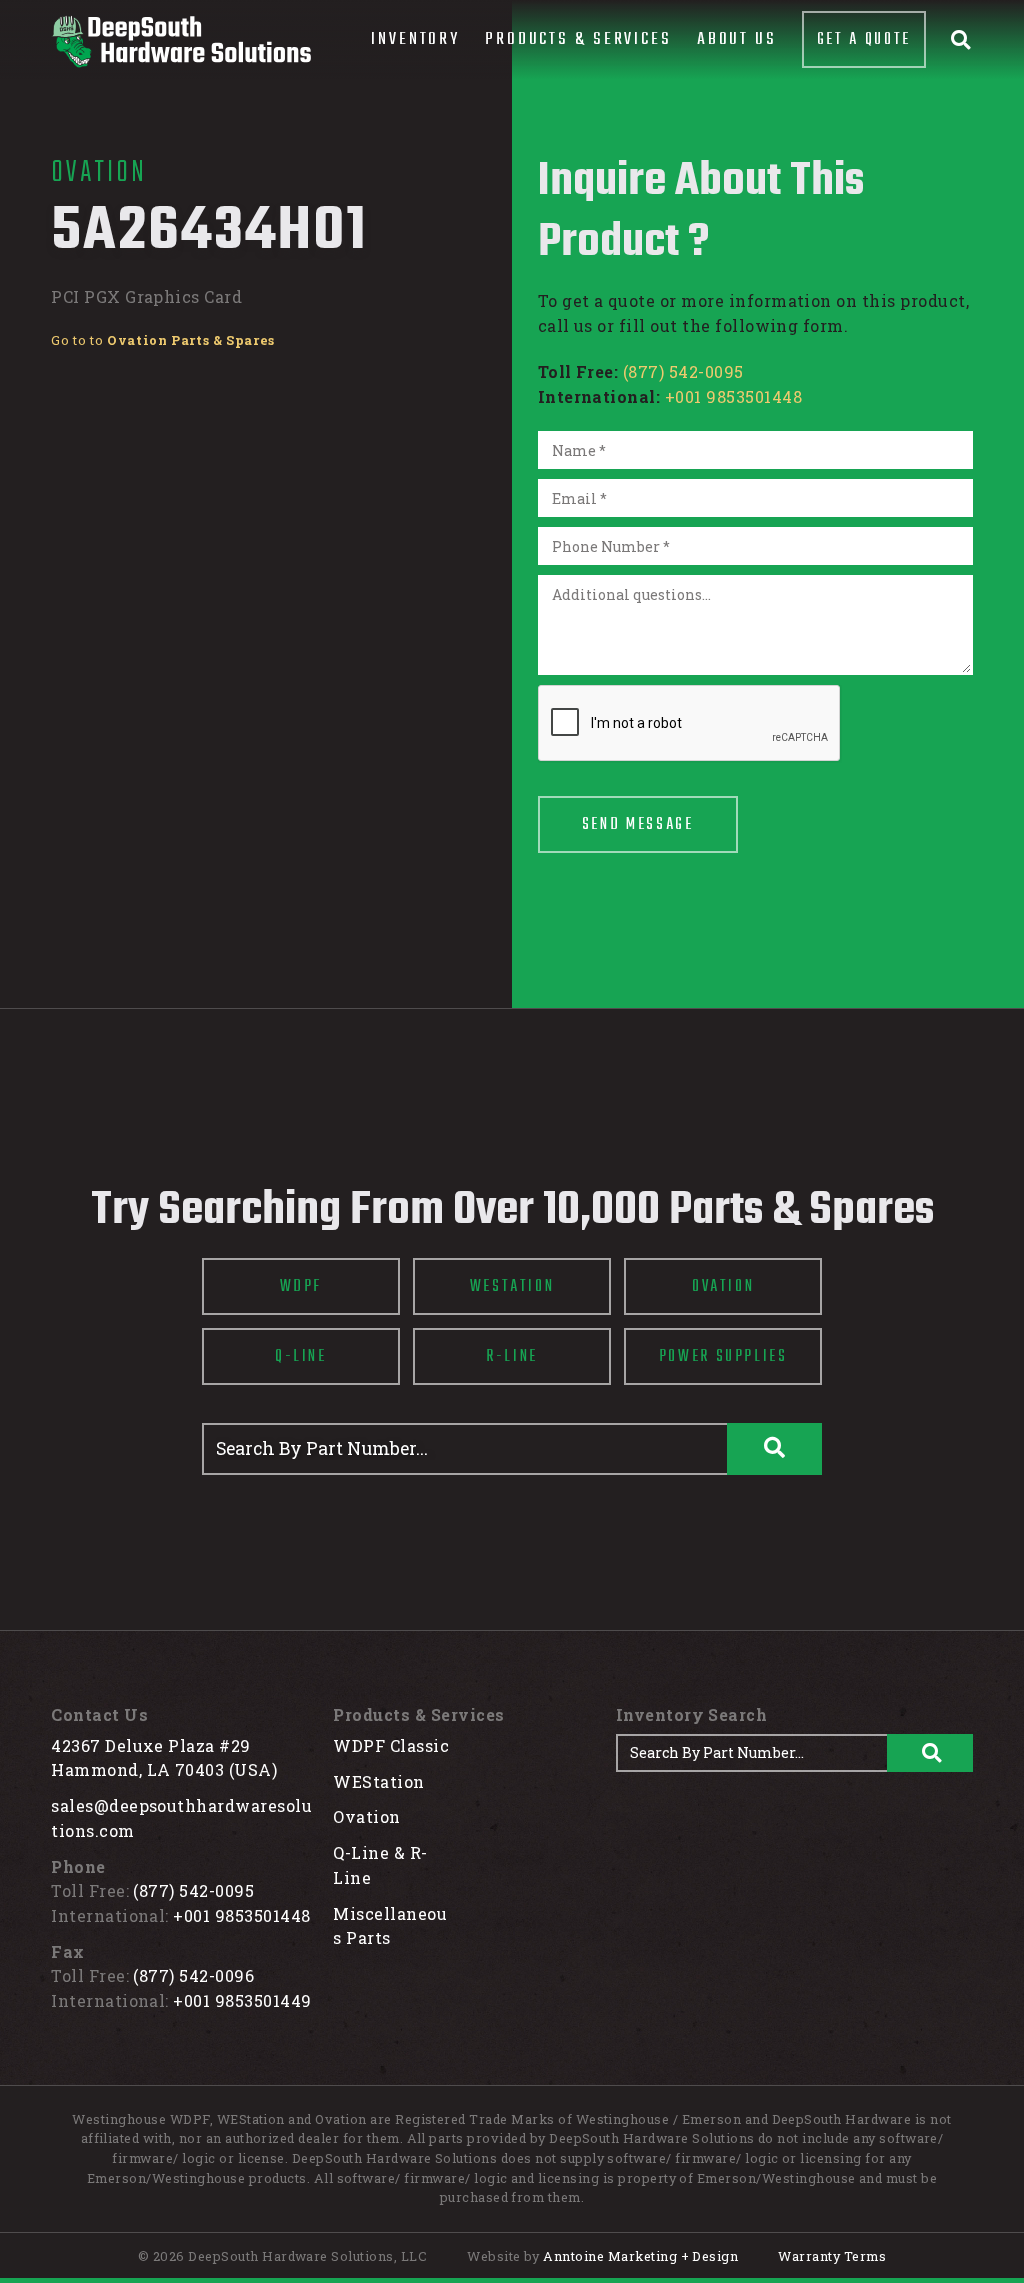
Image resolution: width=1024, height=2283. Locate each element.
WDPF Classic (391, 1745)
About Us (737, 39)
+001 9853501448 (733, 396)
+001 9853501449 (242, 2000)
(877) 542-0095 (683, 371)
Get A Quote (864, 39)
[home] (181, 41)
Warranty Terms (832, 2256)
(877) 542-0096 (193, 1975)
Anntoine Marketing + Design (640, 2256)
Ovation (366, 1816)
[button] (415, 40)
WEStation (378, 1781)
